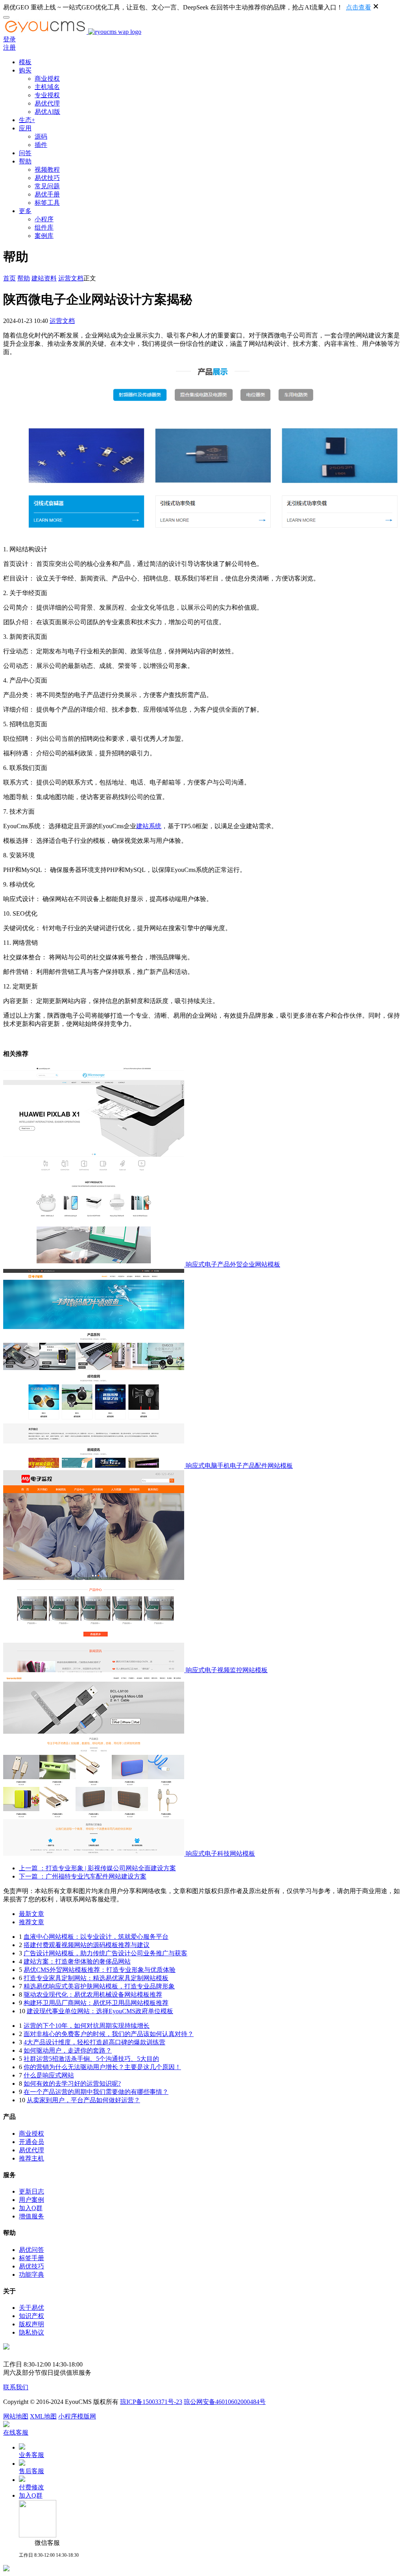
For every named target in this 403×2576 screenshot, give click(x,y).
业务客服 (31, 2455)
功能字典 (31, 2275)
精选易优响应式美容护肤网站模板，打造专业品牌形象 (99, 1986)
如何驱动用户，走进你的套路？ (68, 2050)
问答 (25, 153)
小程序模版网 (77, 2416)
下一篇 (83, 1876)
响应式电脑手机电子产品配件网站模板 (239, 1466)
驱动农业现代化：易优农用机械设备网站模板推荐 (93, 1995)
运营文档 (71, 278)
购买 (25, 70)
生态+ (27, 120)
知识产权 (31, 2316)
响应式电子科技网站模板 (220, 1854)
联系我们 (16, 2387)
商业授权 (47, 79)
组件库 (44, 227)
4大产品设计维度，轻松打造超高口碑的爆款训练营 (94, 2042)
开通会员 (31, 2142)
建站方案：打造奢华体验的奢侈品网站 (77, 1961)
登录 (9, 39)
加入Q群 (31, 2208)
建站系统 (149, 826)
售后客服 (31, 2471)
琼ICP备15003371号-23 (151, 2402)
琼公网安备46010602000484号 (225, 2402)
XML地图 (43, 2416)
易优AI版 (47, 112)
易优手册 (47, 194)
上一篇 (97, 1868)
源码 (41, 136)
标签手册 (31, 2258)
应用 (25, 128)
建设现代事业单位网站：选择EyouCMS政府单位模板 (100, 2011)
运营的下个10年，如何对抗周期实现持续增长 (87, 2026)
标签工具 (47, 203)
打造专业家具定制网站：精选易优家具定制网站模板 (96, 1978)
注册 (9, 47)
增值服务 (31, 2216)
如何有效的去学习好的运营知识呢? (72, 2084)
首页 (9, 278)
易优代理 (47, 103)
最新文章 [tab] (31, 1914)
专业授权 (47, 95)
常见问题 (47, 186)
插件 (41, 145)
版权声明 (31, 2324)
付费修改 (31, 2487)
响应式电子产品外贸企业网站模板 (233, 1264)
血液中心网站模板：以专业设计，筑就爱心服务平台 (96, 1937)
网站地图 (16, 2416)
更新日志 (31, 2191)
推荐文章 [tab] (31, 1922)
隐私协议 (31, 2332)
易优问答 (31, 2250)
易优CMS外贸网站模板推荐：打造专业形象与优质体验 (100, 1970)
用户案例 (31, 2200)
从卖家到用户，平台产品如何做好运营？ (83, 2100)
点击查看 (359, 7)
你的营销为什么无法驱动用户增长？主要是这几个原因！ (102, 2067)
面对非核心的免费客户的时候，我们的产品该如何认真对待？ (109, 2034)
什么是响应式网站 (49, 2075)
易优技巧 (47, 178)
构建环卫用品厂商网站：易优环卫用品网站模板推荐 (96, 2003)
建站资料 (44, 278)
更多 (25, 211)
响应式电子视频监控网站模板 (227, 1670)
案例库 (44, 236)
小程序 (44, 219)
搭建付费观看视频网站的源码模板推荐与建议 (87, 1945)
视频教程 (47, 170)
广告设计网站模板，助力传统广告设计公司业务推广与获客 (105, 1953)
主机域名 (47, 87)
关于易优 (31, 2308)
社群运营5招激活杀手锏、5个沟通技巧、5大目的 (91, 2059)
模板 (25, 62)
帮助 (25, 161)
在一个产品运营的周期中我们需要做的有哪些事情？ (96, 2092)
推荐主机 (31, 2158)
